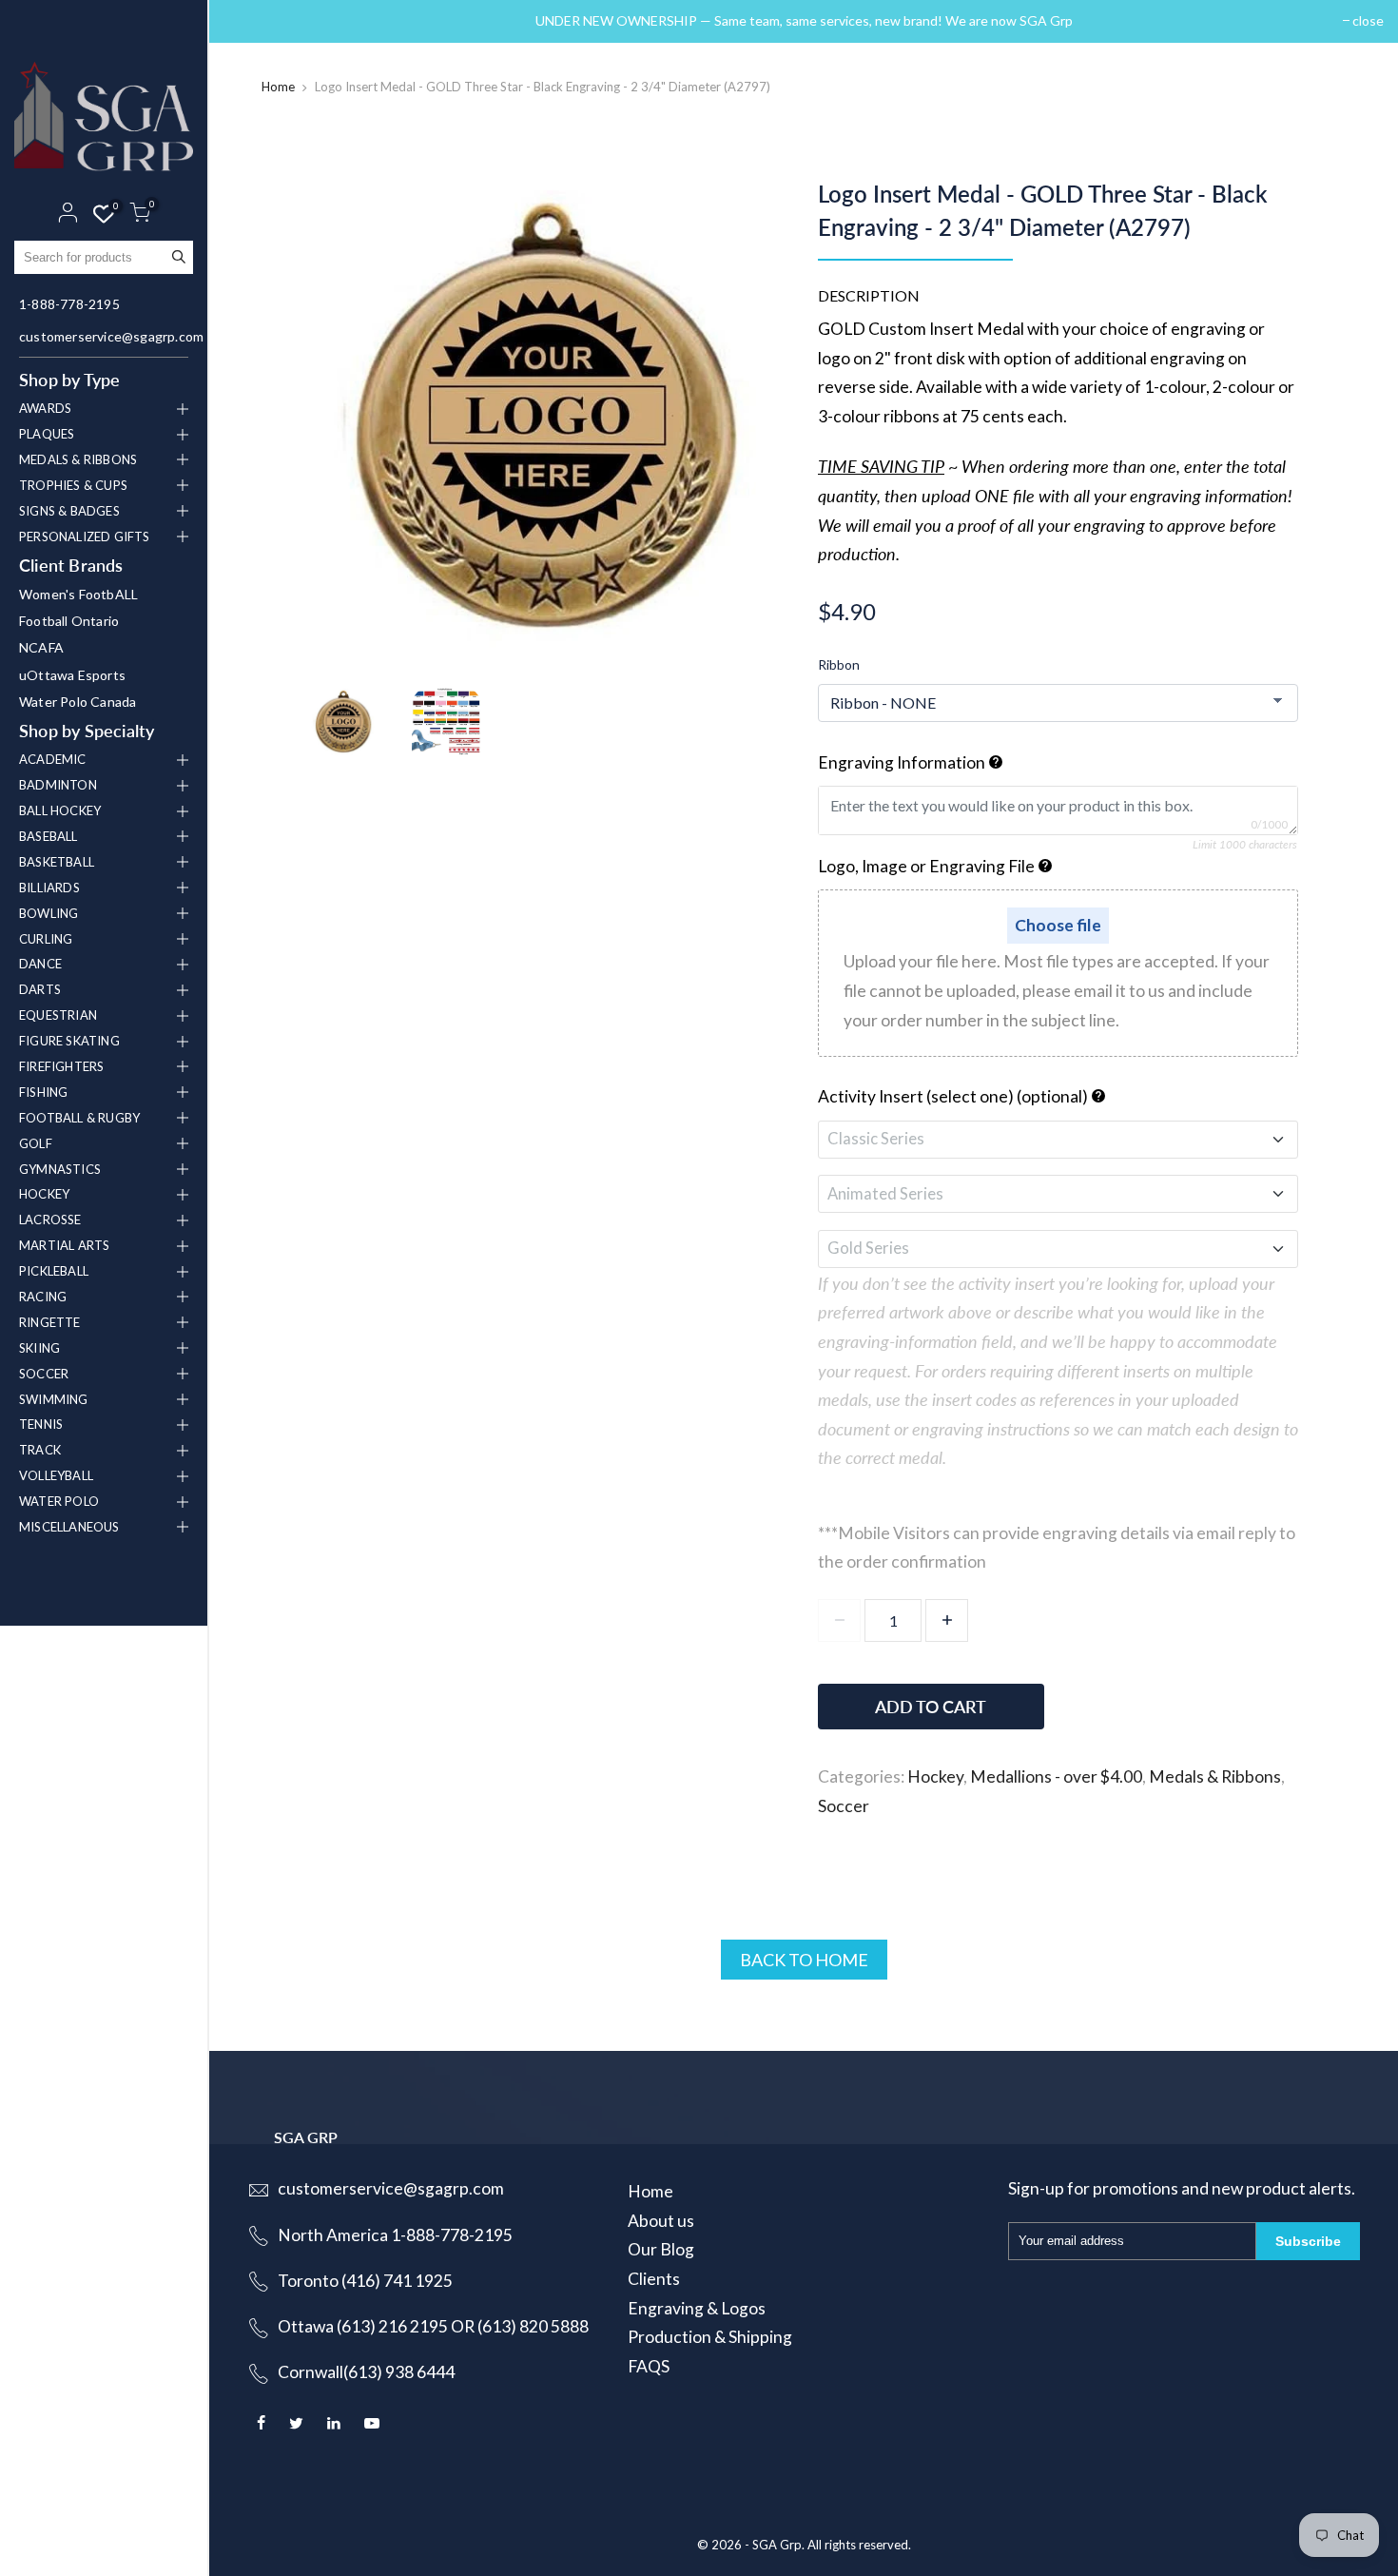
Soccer (844, 1806)
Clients (654, 2279)
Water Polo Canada (78, 702)
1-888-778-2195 (69, 304)
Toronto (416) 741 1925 (365, 2281)
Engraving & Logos (697, 2308)
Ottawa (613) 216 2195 (363, 2326)
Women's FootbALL (78, 594)
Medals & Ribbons (1215, 1776)
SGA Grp (777, 2545)
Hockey (935, 1776)
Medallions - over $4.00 (1056, 1776)
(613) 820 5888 (533, 2326)
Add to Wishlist (1195, 1698)
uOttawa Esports (72, 675)
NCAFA (41, 647)
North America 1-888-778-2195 (395, 2235)
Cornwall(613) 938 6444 (366, 2372)
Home (278, 87)
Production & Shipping (710, 2337)
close (249, 20)
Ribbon (839, 664)
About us (661, 2221)
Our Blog (661, 2249)
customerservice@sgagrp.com (106, 336)
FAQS (649, 2366)
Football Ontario (69, 621)
